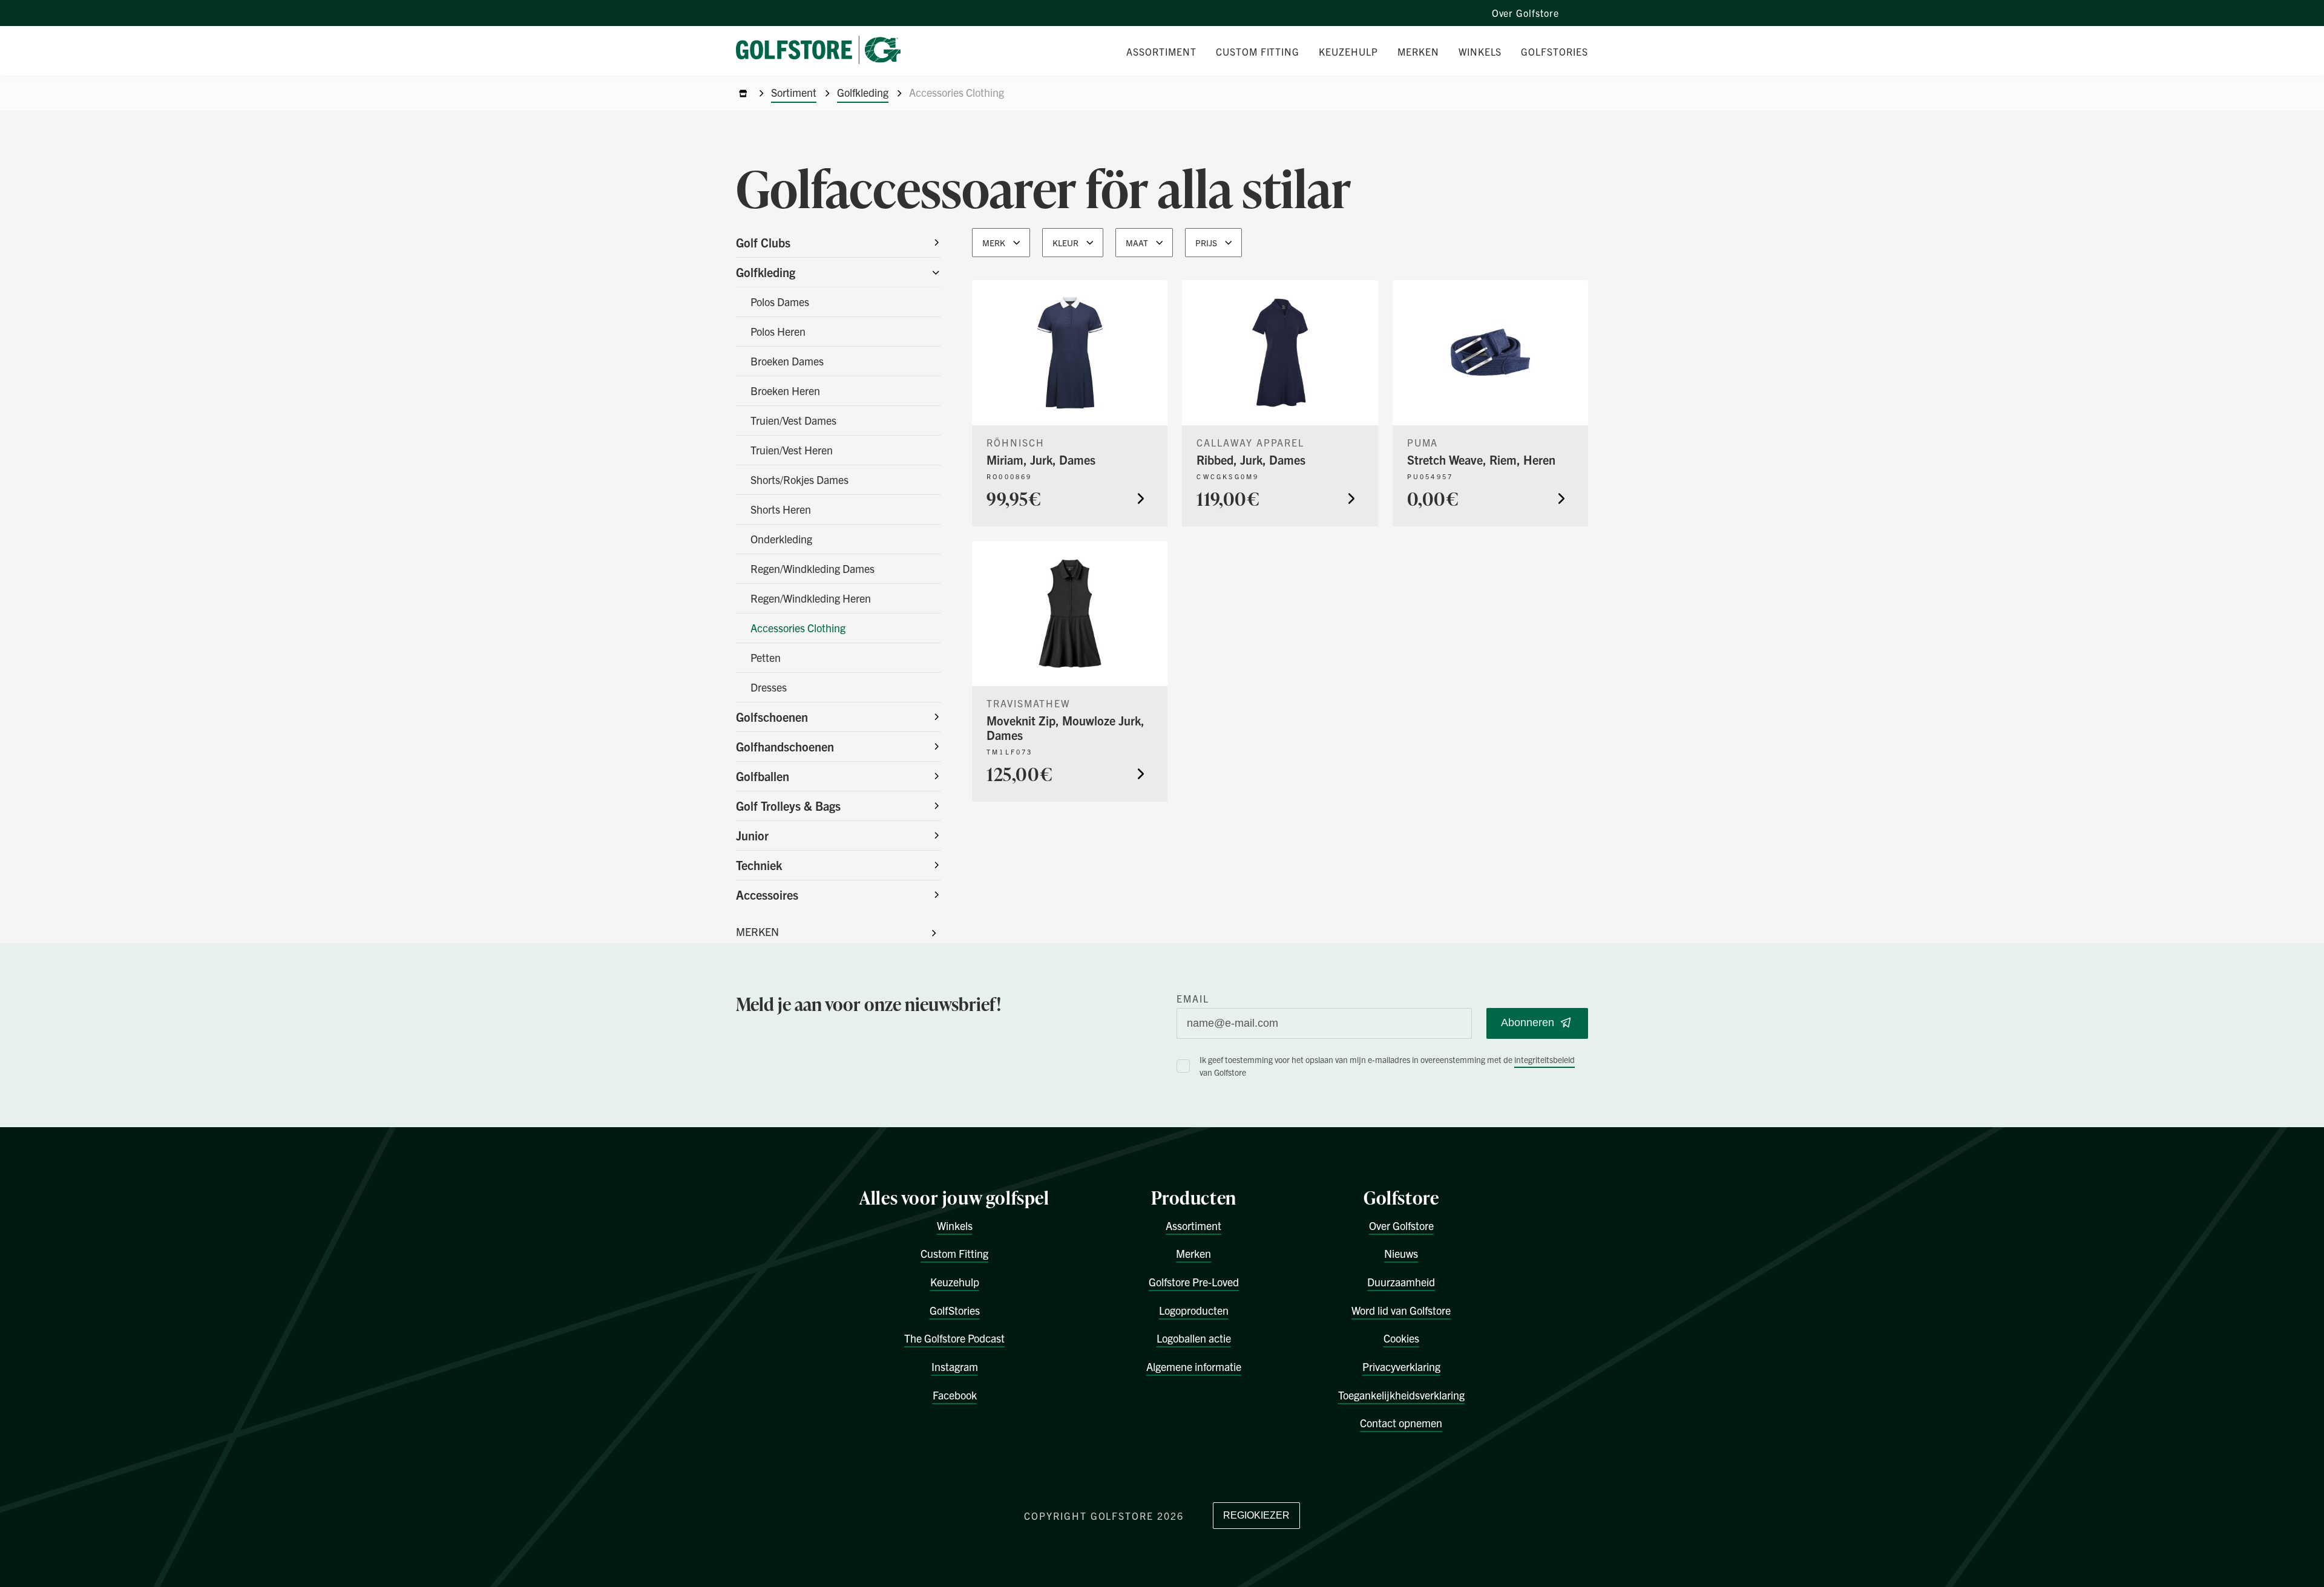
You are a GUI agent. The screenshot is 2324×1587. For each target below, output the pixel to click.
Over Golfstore (1525, 13)
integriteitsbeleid (1544, 1059)
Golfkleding (863, 92)
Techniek (759, 865)
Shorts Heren (781, 509)
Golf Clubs (763, 242)
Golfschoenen (772, 717)
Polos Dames (780, 302)
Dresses (769, 687)
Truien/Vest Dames (793, 420)
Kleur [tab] (1065, 243)
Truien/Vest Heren (792, 450)
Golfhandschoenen (785, 746)
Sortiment (794, 92)
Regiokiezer (1256, 1515)
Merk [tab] (994, 243)
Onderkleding (781, 539)
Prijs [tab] (1206, 243)
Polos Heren (778, 331)
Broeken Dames (787, 361)
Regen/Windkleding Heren (811, 598)
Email (1193, 998)
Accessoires (767, 895)
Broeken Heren (785, 391)
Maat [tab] (1137, 243)
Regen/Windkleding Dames (812, 568)
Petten (766, 657)
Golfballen (763, 776)
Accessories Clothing (798, 628)
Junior (752, 835)
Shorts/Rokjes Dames (799, 479)
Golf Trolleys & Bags (788, 806)
